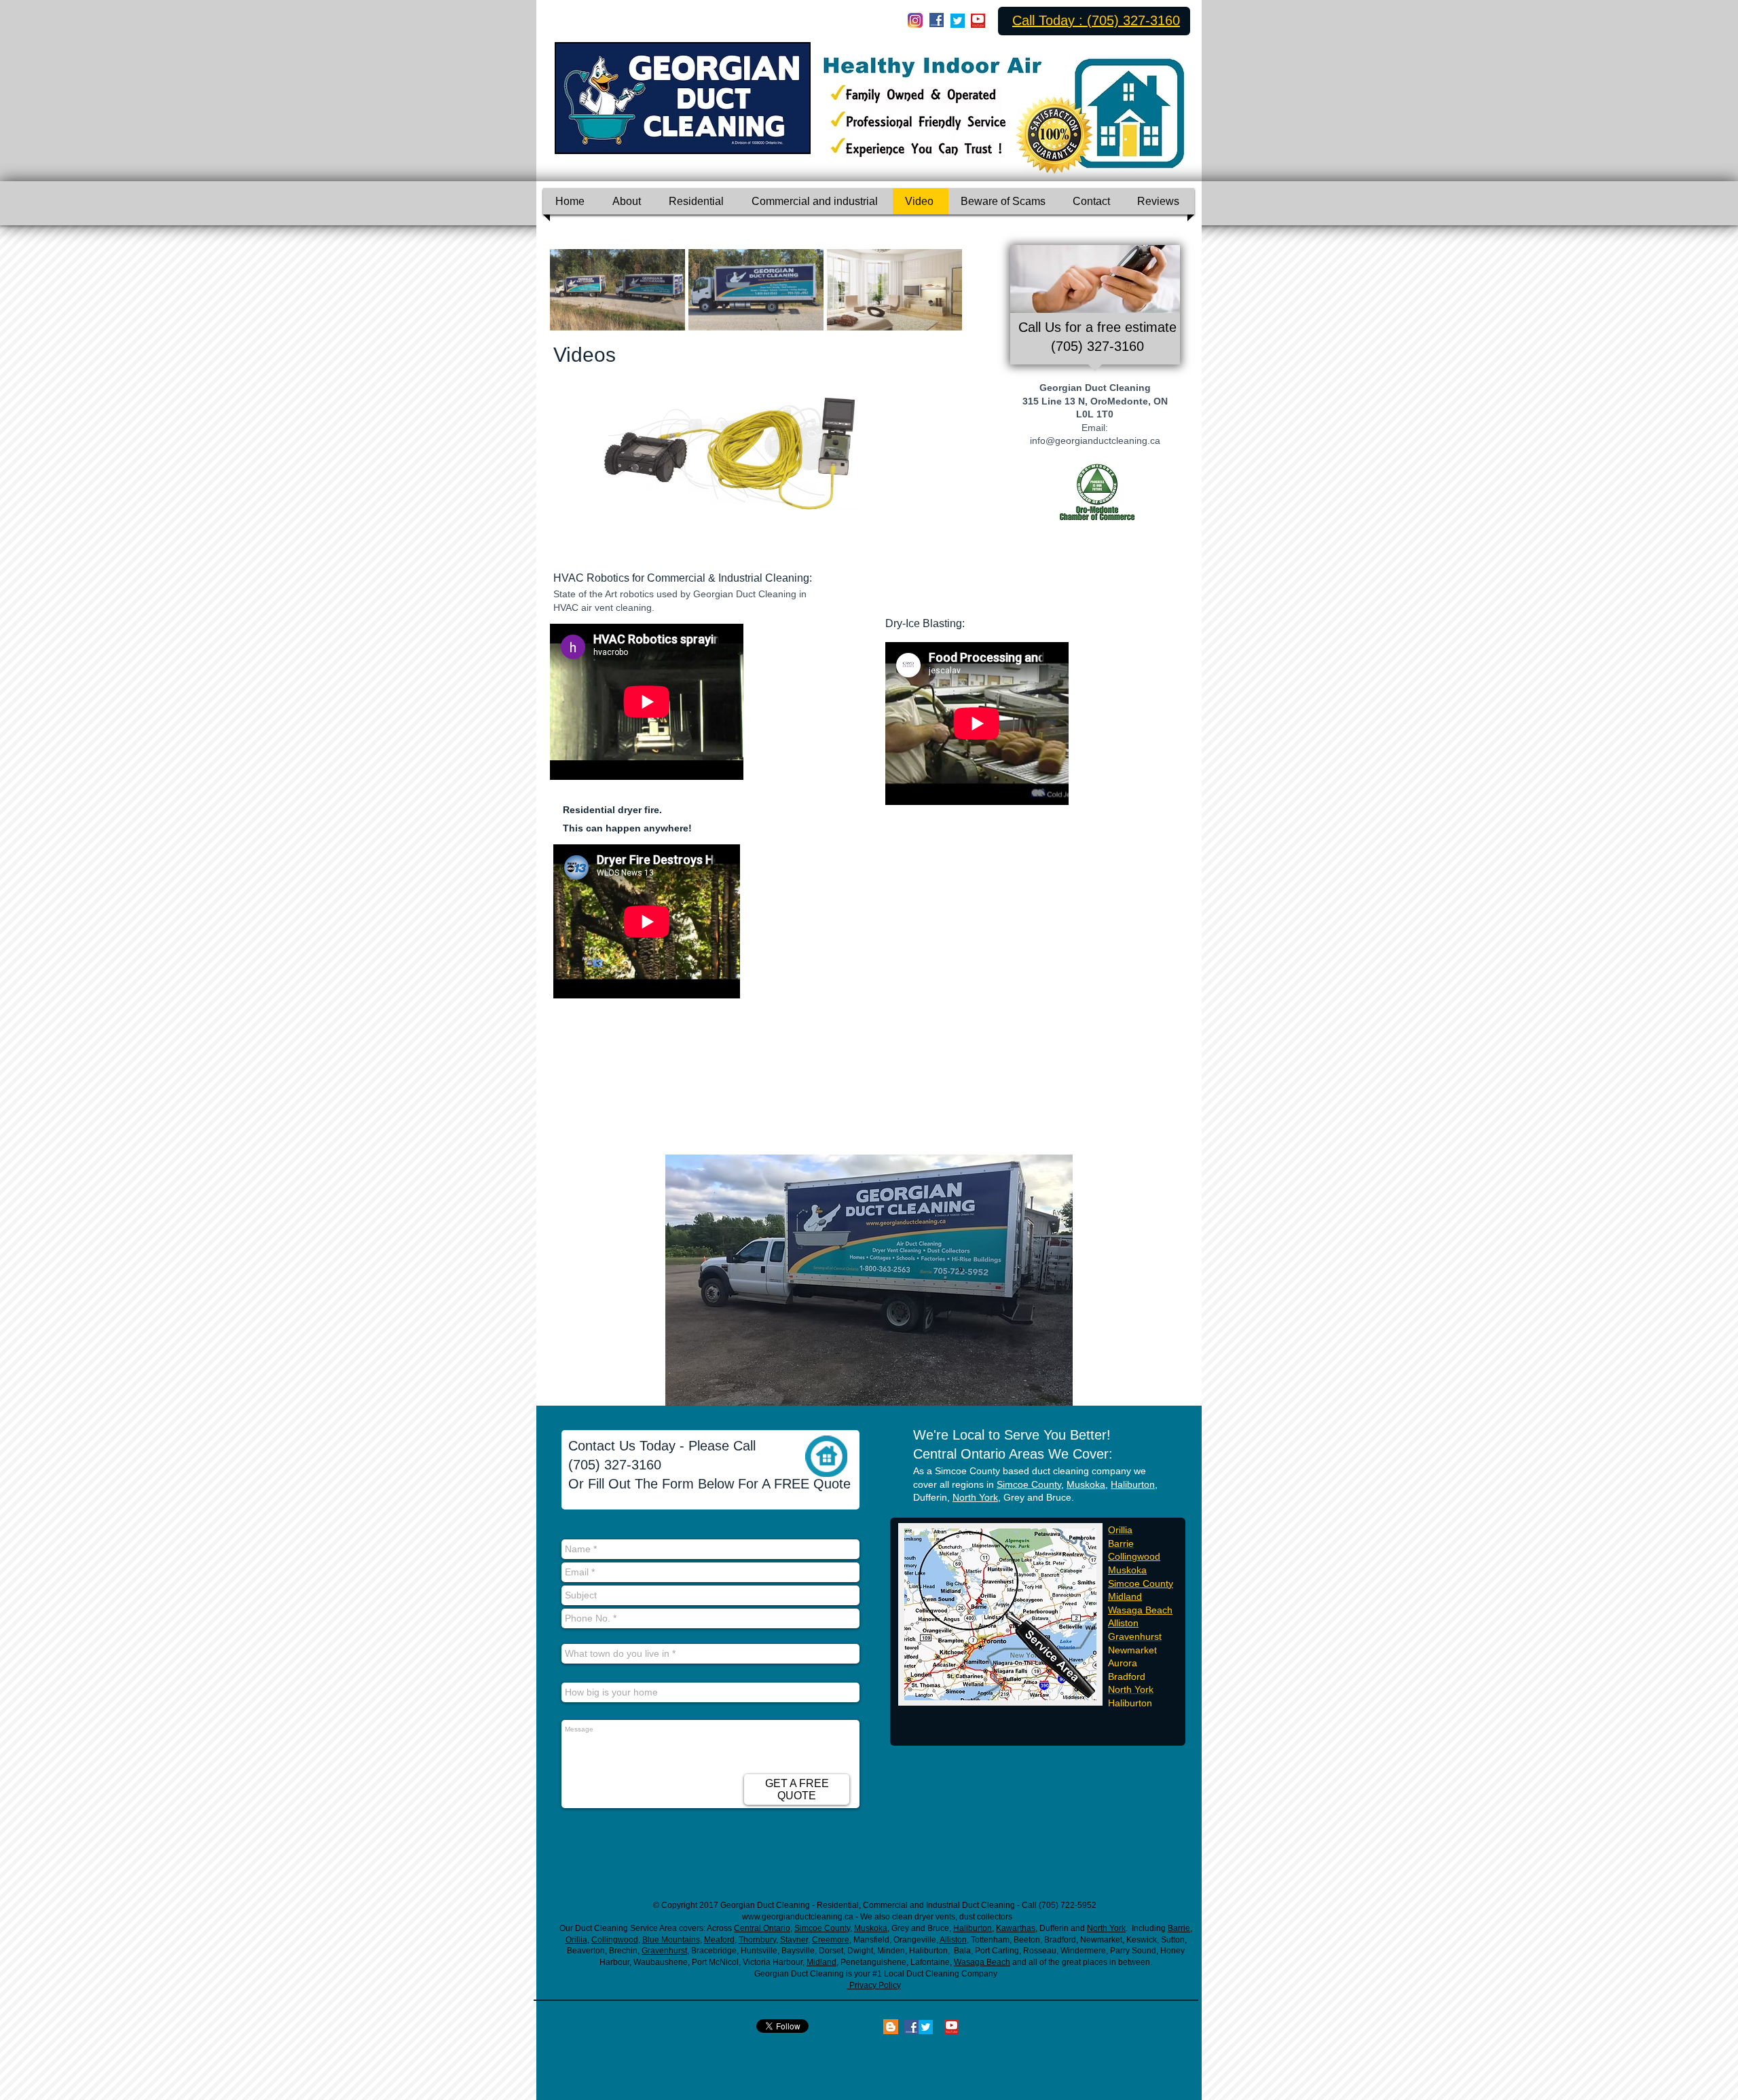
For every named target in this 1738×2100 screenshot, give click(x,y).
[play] (830, 499)
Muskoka (1086, 1484)
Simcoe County (1029, 1484)
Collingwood (1134, 1556)
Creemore (831, 1940)
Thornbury (757, 1940)
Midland (1125, 1596)
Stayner (794, 1940)
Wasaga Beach (1140, 1610)
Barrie (1179, 1928)
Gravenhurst (664, 1951)
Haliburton (1133, 1484)
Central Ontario (762, 1928)
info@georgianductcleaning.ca (1095, 440)
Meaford (719, 1940)
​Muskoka (1127, 1570)
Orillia (576, 1940)
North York (975, 1497)
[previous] (575, 297)
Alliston (1123, 1623)
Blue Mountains (671, 1940)
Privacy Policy (874, 1985)
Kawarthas (1016, 1928)
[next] (937, 297)
